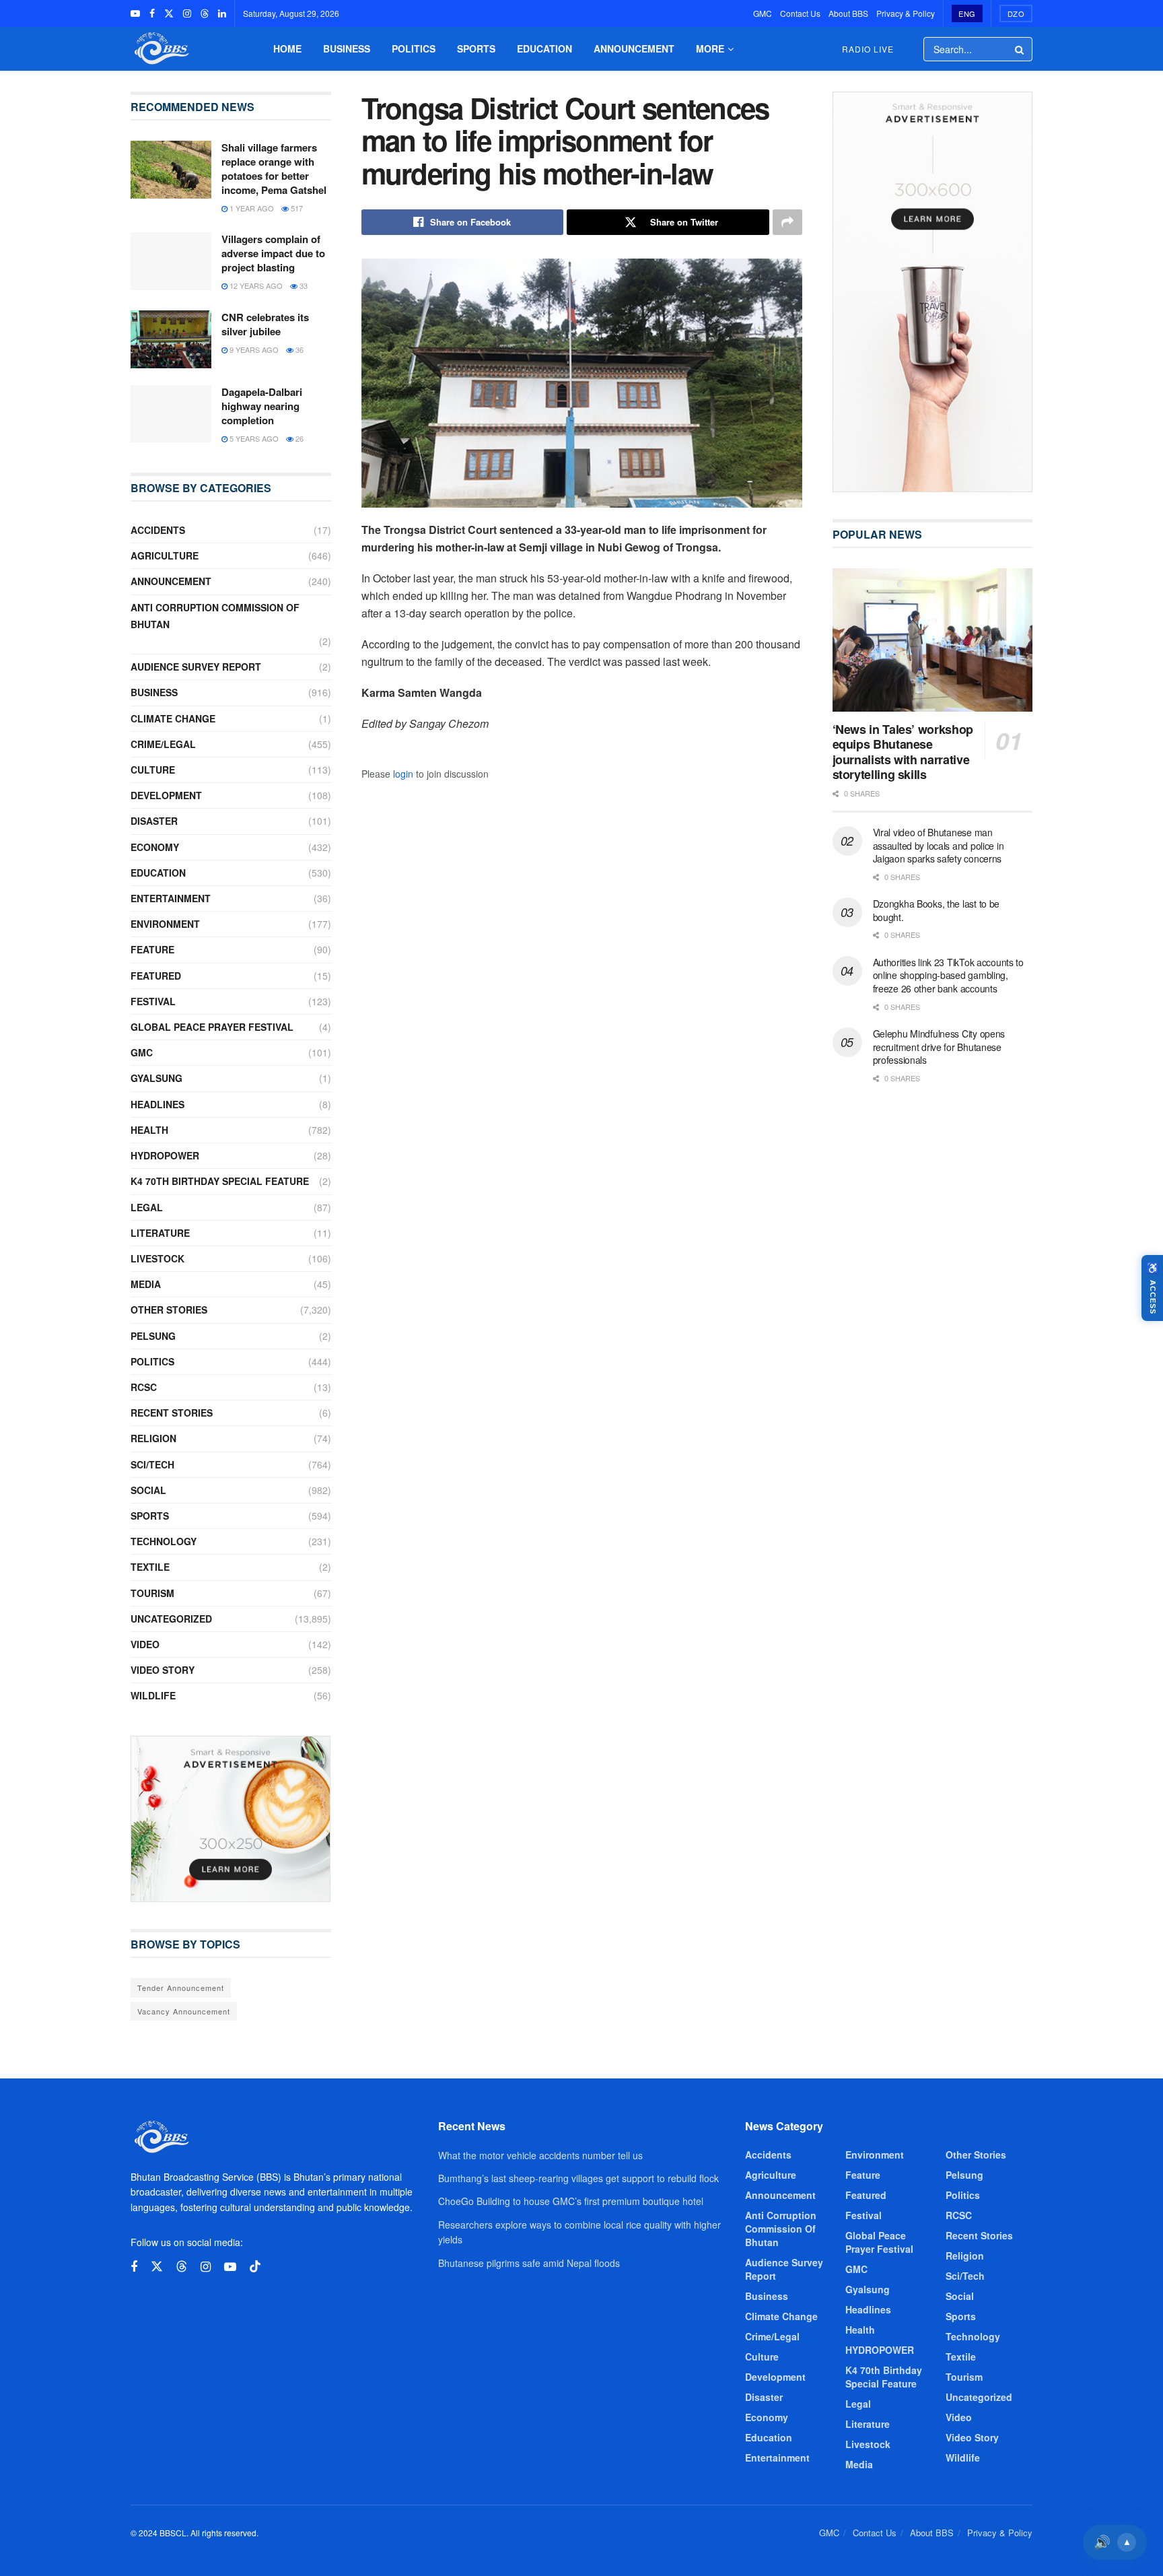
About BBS (848, 13)
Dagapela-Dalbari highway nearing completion (262, 406)
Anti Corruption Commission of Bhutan (215, 616)
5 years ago (253, 438)
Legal (147, 1207)
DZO (1016, 13)
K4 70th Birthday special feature (220, 1181)
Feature (152, 949)
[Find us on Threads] (205, 13)
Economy (155, 847)
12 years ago (255, 285)
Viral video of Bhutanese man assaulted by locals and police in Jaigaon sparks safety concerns (939, 845)
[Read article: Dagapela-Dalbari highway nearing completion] (171, 414)
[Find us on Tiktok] (255, 2267)
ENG (967, 13)
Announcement (634, 48)
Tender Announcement (181, 1988)
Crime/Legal (163, 744)
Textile (150, 1567)
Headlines (157, 1104)
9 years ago (253, 349)
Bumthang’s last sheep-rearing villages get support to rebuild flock (578, 2178)
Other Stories (169, 1310)
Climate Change (173, 718)
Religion (153, 1438)
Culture (153, 770)
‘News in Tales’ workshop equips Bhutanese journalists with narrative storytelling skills (903, 752)
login (403, 774)
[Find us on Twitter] (169, 13)
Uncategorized (171, 1619)
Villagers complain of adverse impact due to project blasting (273, 253)
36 (298, 349)
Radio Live (868, 49)
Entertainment (171, 898)
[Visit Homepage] (160, 49)
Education (544, 48)
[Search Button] (1020, 49)
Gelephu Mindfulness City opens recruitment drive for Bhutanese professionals (939, 1047)
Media (146, 1284)
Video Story (163, 1670)
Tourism (152, 1593)
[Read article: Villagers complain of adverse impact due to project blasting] (171, 261)
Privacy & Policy (906, 13)
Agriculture (165, 555)
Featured (156, 976)
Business (347, 48)
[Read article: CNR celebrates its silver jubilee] (171, 339)
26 (298, 438)
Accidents (158, 530)
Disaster (154, 821)
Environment (165, 924)
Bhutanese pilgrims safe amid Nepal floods (529, 2263)
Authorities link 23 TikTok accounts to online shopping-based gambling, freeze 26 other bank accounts (948, 975)
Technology (164, 1541)
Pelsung (153, 1336)
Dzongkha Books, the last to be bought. (937, 910)
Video (145, 1644)
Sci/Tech (152, 1464)
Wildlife (153, 1695)
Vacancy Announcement (184, 2011)
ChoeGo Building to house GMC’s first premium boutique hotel (571, 2201)
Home (287, 48)
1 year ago (251, 208)
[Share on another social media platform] (787, 222)
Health (149, 1130)
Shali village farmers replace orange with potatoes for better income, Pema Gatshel (274, 169)
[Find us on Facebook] (152, 13)
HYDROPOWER (165, 1155)
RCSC (144, 1387)
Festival (153, 1001)
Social (148, 1490)
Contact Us (800, 13)
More (710, 48)
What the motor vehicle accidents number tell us (540, 2155)
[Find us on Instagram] (187, 13)
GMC (763, 13)
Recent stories (172, 1413)
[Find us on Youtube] (135, 13)
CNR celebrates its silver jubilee (265, 324)
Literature (160, 1233)
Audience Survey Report (196, 667)
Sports (476, 48)
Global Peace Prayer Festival (212, 1027)
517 (296, 208)
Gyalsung (156, 1078)
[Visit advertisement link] (231, 1819)
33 (303, 285)
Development (166, 795)
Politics (414, 48)
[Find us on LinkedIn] (222, 13)
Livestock (157, 1258)
